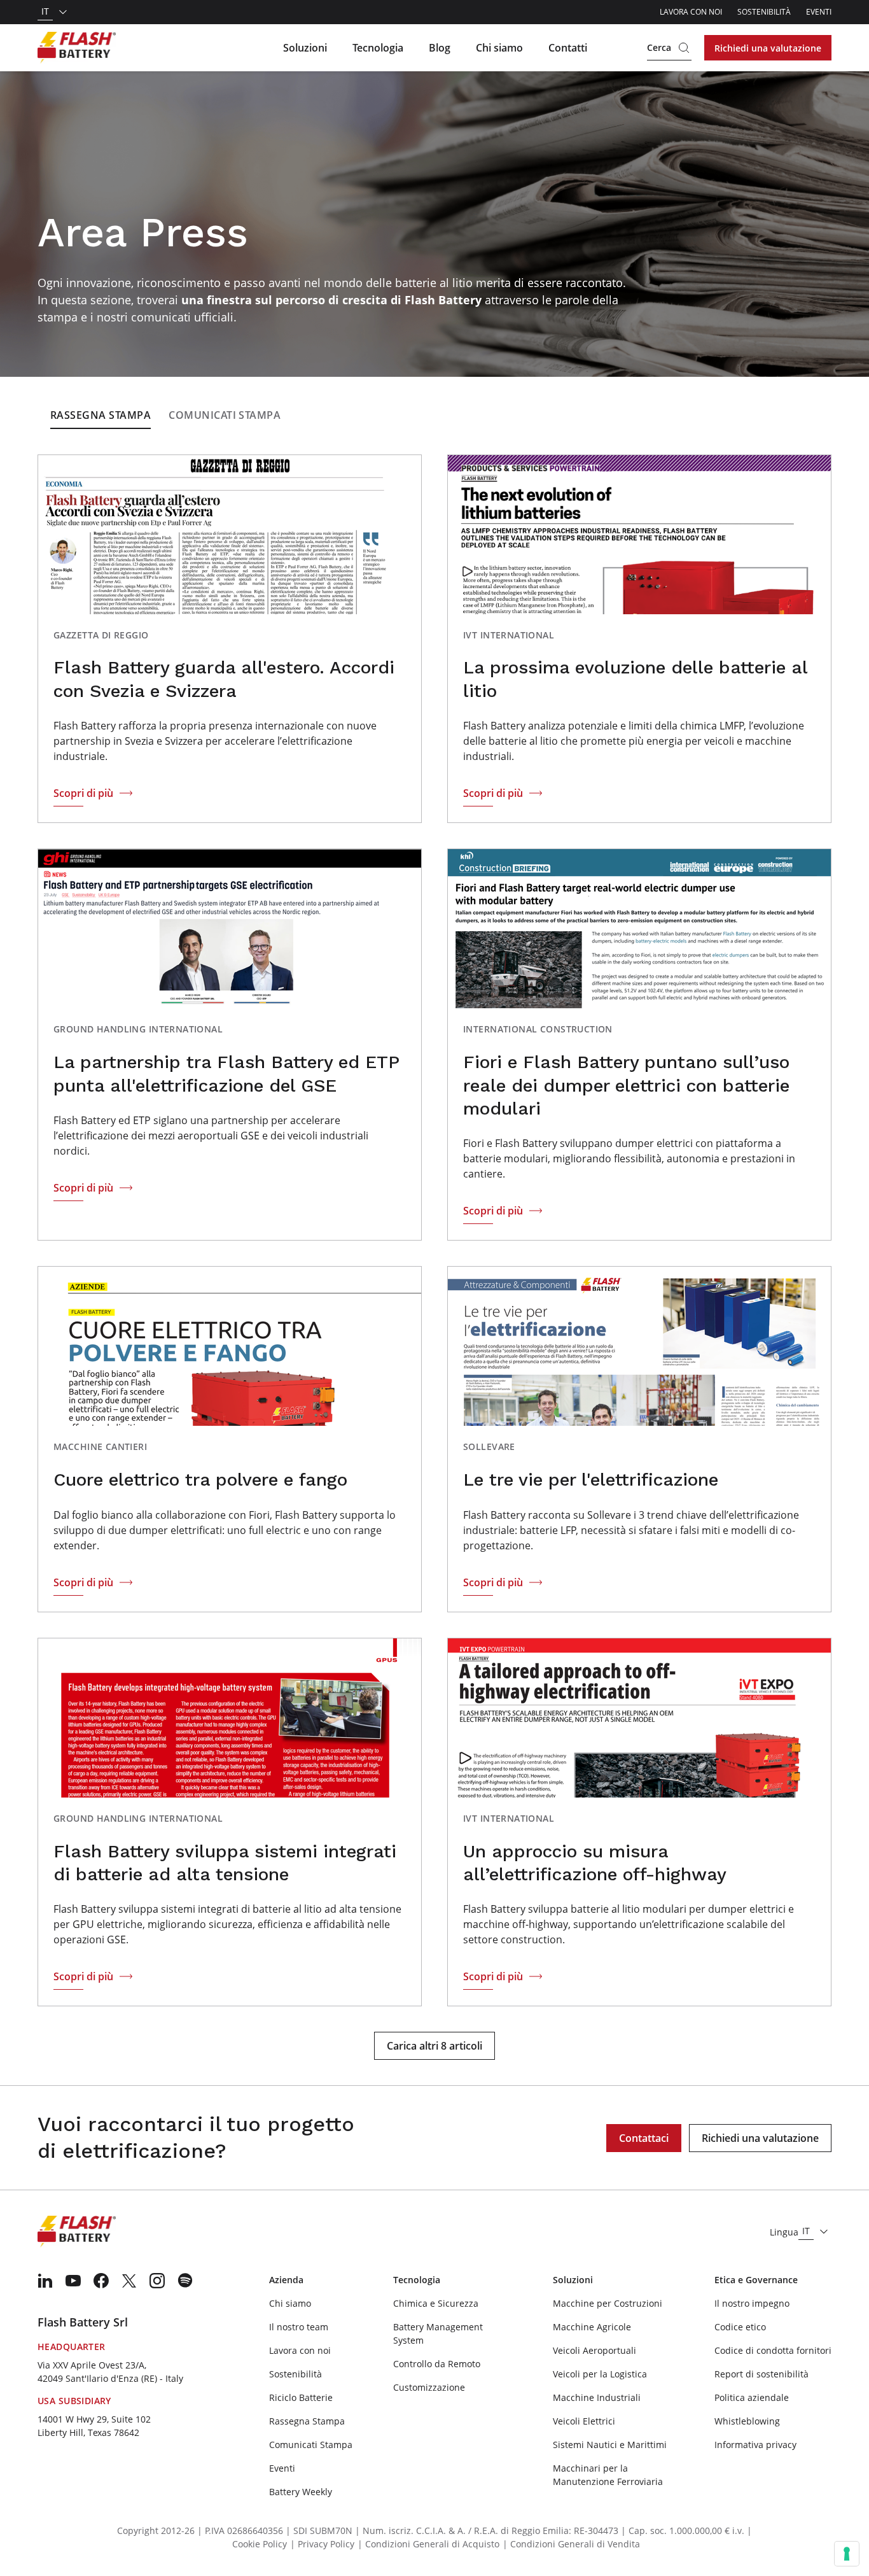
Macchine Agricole (592, 2327)
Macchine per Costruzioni (608, 2303)
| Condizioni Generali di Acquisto (428, 2544)
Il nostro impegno (752, 2303)
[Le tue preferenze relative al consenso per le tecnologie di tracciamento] (847, 2554)
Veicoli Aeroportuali (594, 2350)
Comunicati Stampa (225, 415)
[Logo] (77, 48)
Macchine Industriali (597, 2397)
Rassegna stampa (101, 415)
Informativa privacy (755, 2445)
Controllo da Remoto (437, 2364)
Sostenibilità (764, 12)
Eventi (819, 12)
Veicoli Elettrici (584, 2421)
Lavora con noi (691, 12)
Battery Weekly (301, 2492)
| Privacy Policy (322, 2544)
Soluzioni (305, 48)
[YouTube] (73, 2281)
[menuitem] (45, 2281)
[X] (129, 2281)
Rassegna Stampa (307, 2421)
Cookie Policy (260, 2544)
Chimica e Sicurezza (436, 2303)
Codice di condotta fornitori (773, 2350)
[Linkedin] (45, 2281)
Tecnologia (378, 48)
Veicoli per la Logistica (600, 2374)
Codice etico (740, 2327)
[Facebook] (101, 2281)
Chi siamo (499, 48)
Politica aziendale (752, 2397)
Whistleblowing (747, 2421)
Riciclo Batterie (301, 2397)
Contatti (568, 48)
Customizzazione (429, 2387)
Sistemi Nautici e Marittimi (610, 2445)
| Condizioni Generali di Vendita (571, 2544)
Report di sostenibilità (761, 2374)
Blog (440, 48)
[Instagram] (157, 2281)
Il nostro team (299, 2327)
